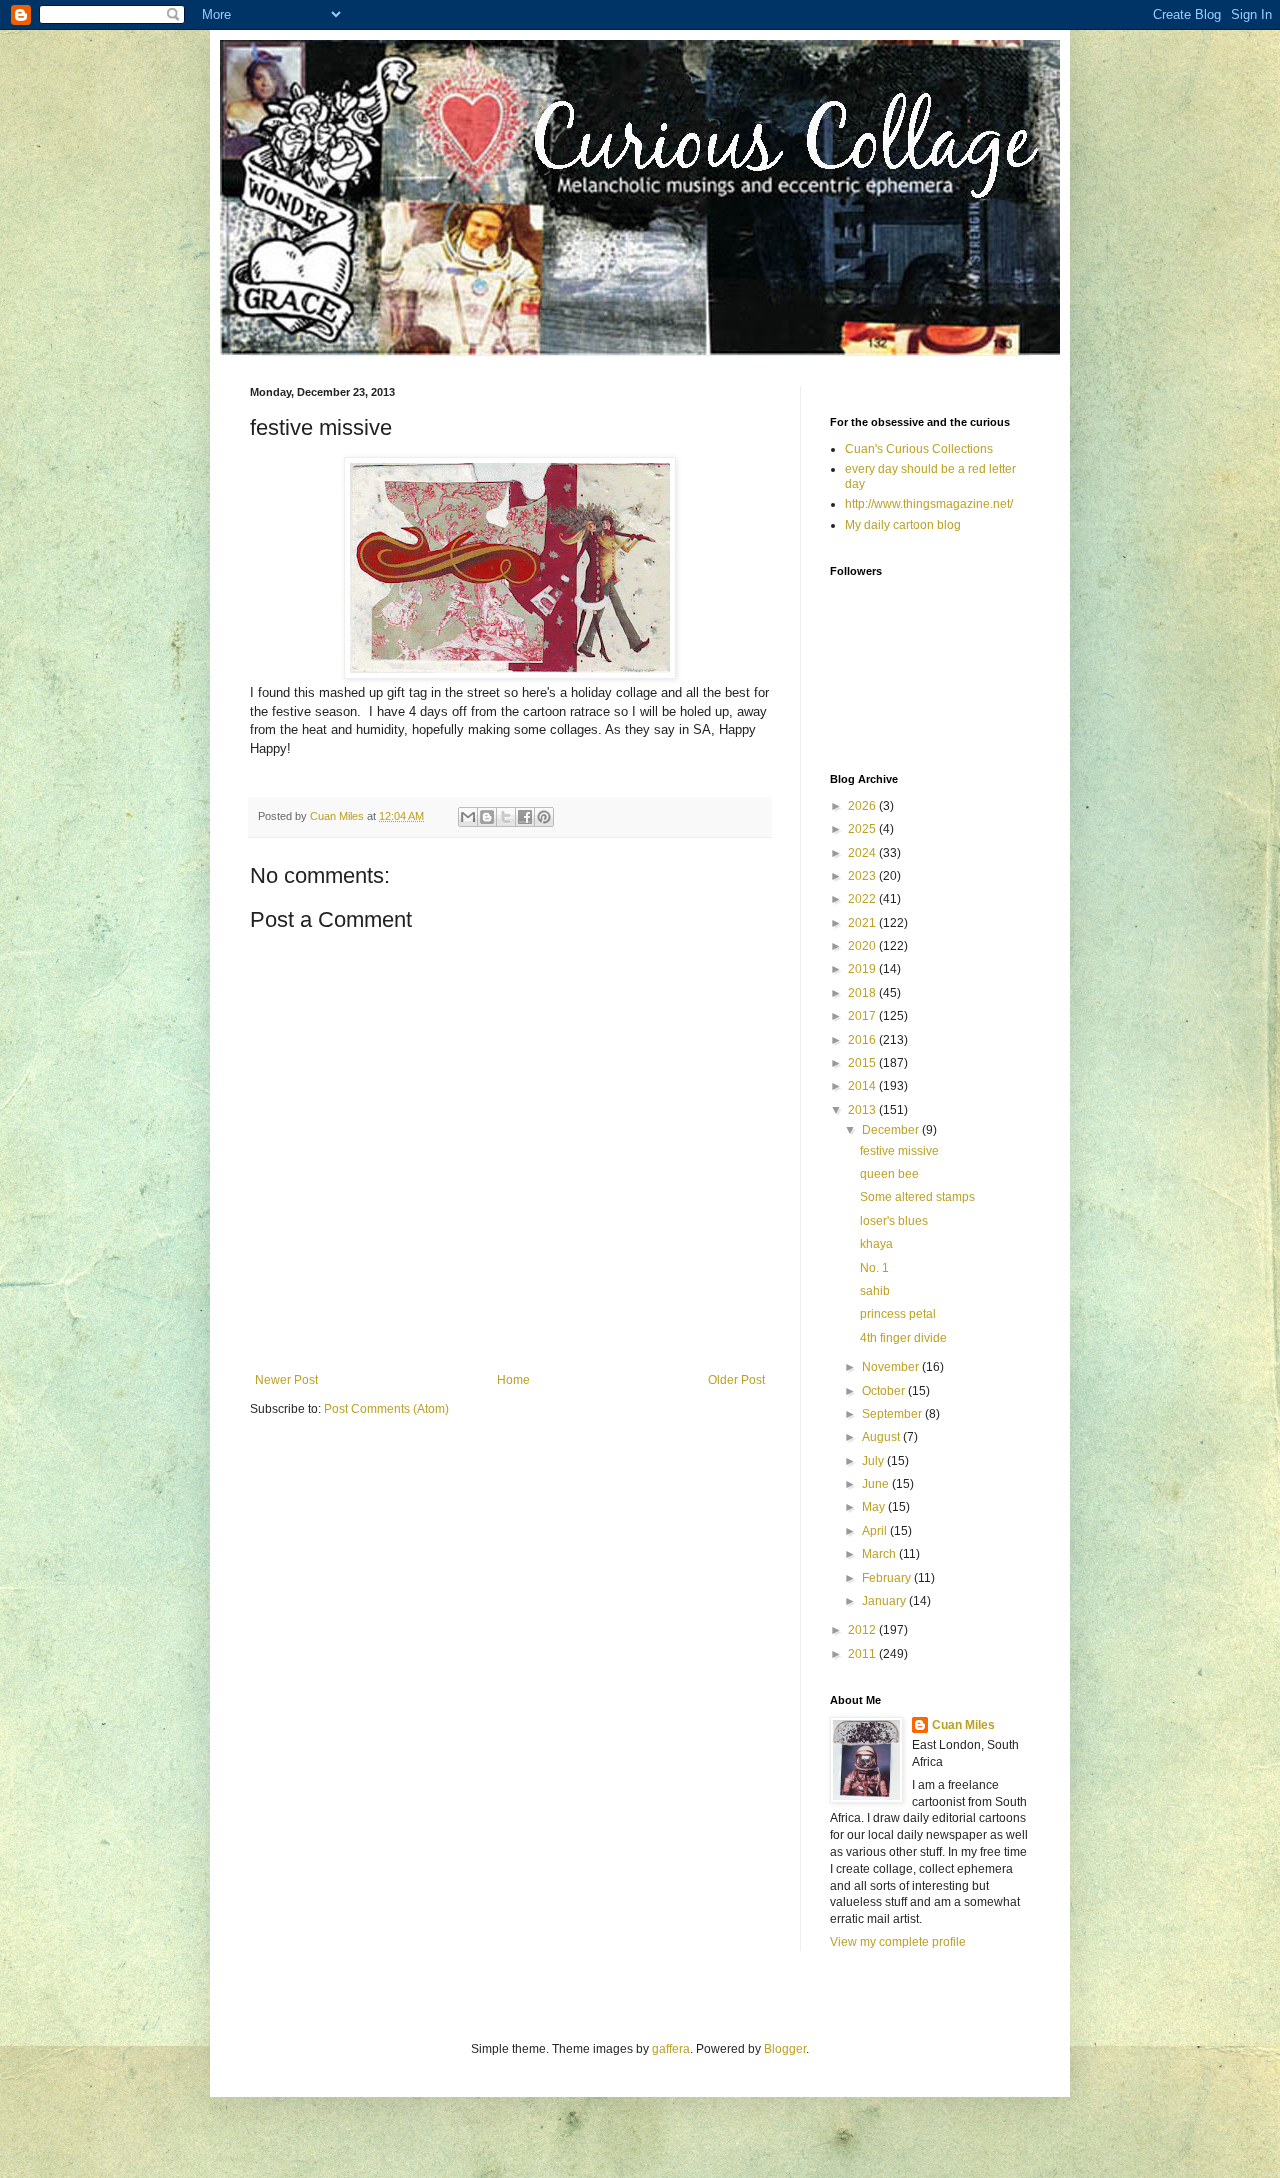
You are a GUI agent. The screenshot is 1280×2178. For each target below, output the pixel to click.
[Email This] (468, 817)
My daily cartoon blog (903, 525)
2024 (863, 853)
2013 (863, 1110)
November (892, 1367)
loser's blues (894, 1221)
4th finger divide (903, 1338)
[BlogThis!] (487, 817)
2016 (863, 1040)
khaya (876, 1244)
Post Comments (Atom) (386, 1409)
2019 (863, 969)
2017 (863, 1016)
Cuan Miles (963, 1725)
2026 (863, 806)
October (885, 1391)
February (888, 1578)
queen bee (889, 1174)
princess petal (898, 1314)
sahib (875, 1291)
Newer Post (286, 1380)
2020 (863, 946)
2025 (863, 829)
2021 (863, 923)
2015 (863, 1063)
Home (513, 1380)
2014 (863, 1086)
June (877, 1484)
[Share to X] (506, 817)
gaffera (671, 2049)
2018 (863, 993)
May (875, 1507)
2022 (863, 899)
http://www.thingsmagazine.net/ (929, 504)
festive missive (899, 1151)
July (874, 1461)
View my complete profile (898, 1942)
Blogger (785, 2049)
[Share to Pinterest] (544, 817)
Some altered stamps (917, 1197)
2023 (863, 876)
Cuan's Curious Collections (919, 449)
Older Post (736, 1380)
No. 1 (874, 1268)
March (880, 1554)
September (893, 1414)
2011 (863, 1654)
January (885, 1601)
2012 (863, 1630)
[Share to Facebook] (525, 817)
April (876, 1531)
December (892, 1130)
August (882, 1437)
